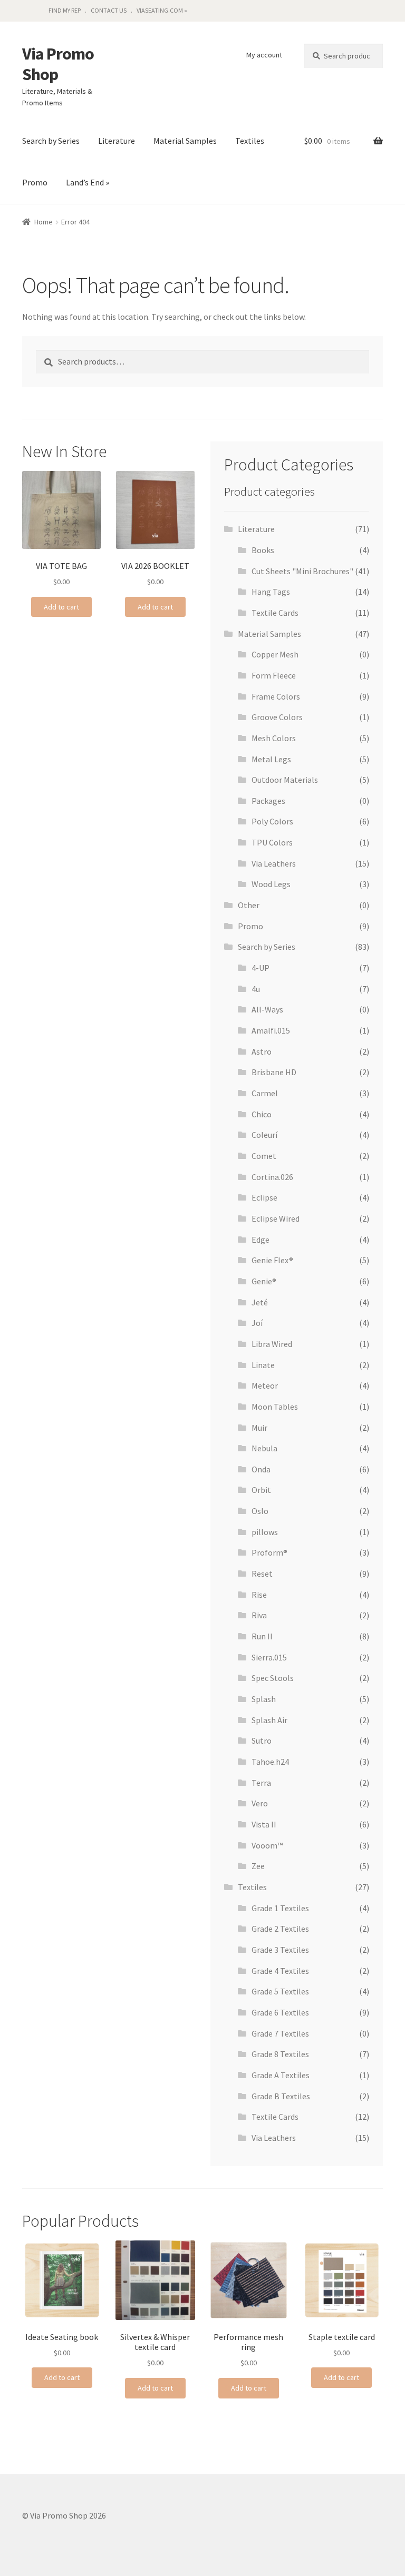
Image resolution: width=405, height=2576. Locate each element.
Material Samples (185, 141)
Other (249, 905)
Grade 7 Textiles (280, 2033)
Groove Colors (277, 717)
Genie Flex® (272, 1260)
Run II (262, 1636)
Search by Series (51, 141)
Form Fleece (274, 675)
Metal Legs (271, 759)
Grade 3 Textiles (280, 1950)
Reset (262, 1574)
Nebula (264, 1448)
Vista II (264, 1824)
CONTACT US (109, 10)
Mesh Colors (274, 738)
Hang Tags (271, 592)
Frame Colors (276, 696)
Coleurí (264, 1135)
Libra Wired (272, 1344)
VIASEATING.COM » (162, 10)
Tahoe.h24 (270, 1762)
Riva (259, 1615)
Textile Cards (275, 613)
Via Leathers (274, 863)
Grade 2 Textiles (280, 1929)
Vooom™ (267, 1845)
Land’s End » (88, 182)
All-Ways (267, 1009)
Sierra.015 (269, 1657)
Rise (259, 1595)
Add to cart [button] (61, 607)
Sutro (262, 1741)
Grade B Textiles (281, 2096)
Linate (263, 1365)
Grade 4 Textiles (280, 1971)
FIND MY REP (65, 10)
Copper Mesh (275, 654)
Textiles (250, 141)
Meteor (265, 1385)
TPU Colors (272, 842)
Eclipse (264, 1197)
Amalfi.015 (271, 1030)
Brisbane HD (274, 1072)
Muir (259, 1428)
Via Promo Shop (58, 64)
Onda (261, 1469)
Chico (262, 1114)
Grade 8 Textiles (280, 2054)
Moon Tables (275, 1407)
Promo (35, 182)
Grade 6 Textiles (280, 2012)
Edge (261, 1240)
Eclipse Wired (276, 1218)
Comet (264, 1156)
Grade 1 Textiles (280, 1908)
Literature (117, 141)
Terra (261, 1783)
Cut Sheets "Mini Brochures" (302, 571)
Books (263, 550)
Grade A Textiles (281, 2075)
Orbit (261, 1490)
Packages (268, 801)
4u (256, 989)
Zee (258, 1866)
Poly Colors (272, 821)
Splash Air (269, 1720)
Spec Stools (273, 1678)
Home (44, 222)
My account (264, 55)
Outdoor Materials (285, 780)
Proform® (269, 1552)
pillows (265, 1532)
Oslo (260, 1511)
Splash (264, 1699)
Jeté (260, 1302)
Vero (260, 1803)
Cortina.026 (272, 1177)
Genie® (264, 1281)
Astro (262, 1051)
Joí (257, 1323)
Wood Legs (271, 884)
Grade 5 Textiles (280, 1991)
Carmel (265, 1093)
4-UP (261, 968)
